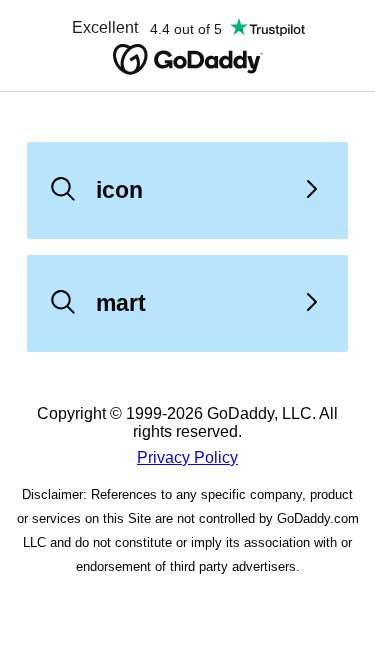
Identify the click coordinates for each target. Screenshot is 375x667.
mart (121, 303)
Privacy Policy (187, 457)
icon (119, 190)
